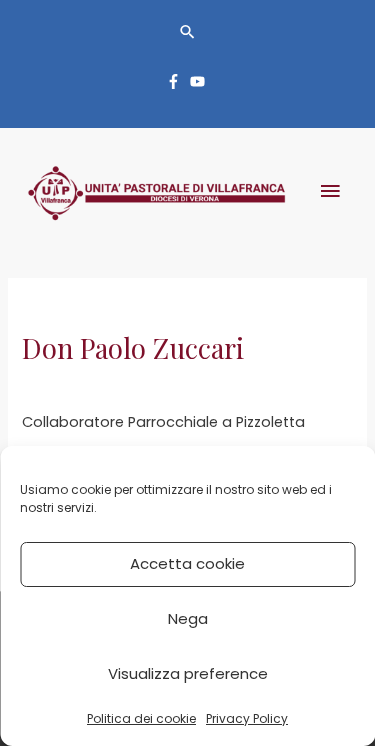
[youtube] (200, 81)
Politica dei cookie (141, 718)
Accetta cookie (187, 563)
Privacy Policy (247, 718)
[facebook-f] (176, 81)
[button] (187, 31)
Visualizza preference (188, 673)
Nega (188, 618)
